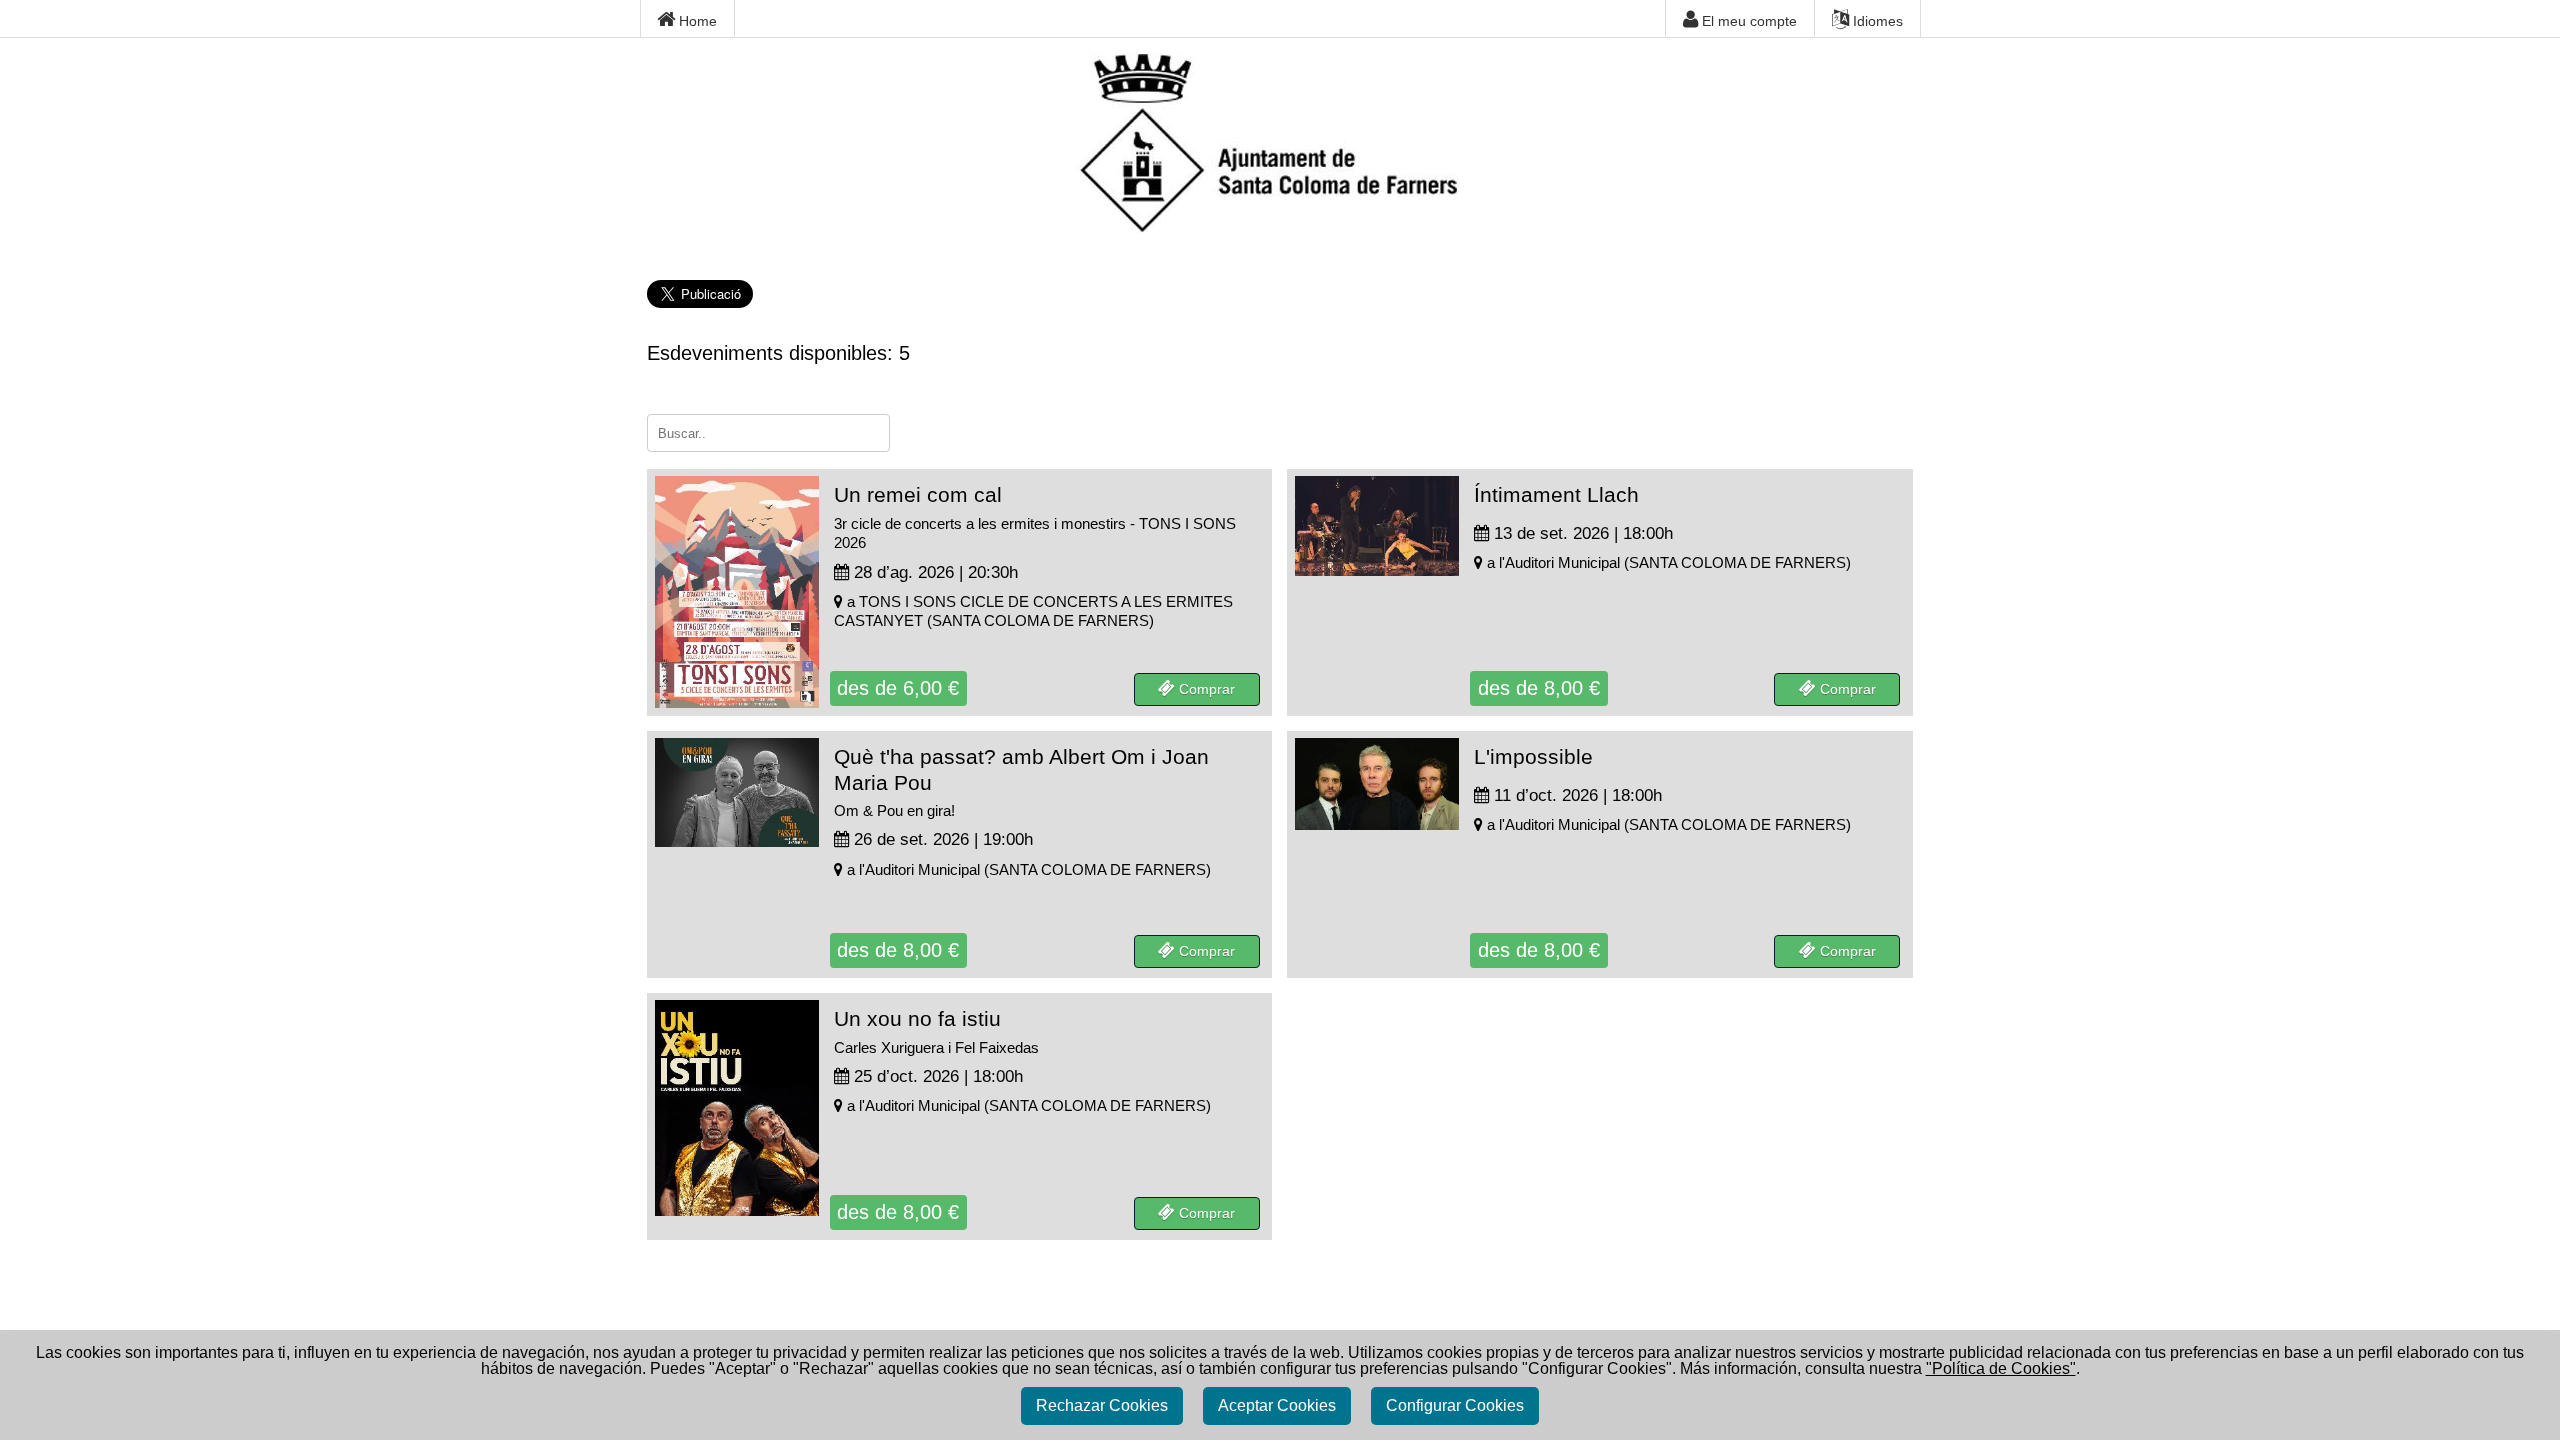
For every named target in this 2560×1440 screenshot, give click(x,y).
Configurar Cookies (1455, 1405)
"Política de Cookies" (2001, 1368)
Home (696, 21)
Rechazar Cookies (1102, 1405)
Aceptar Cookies (1277, 1405)
